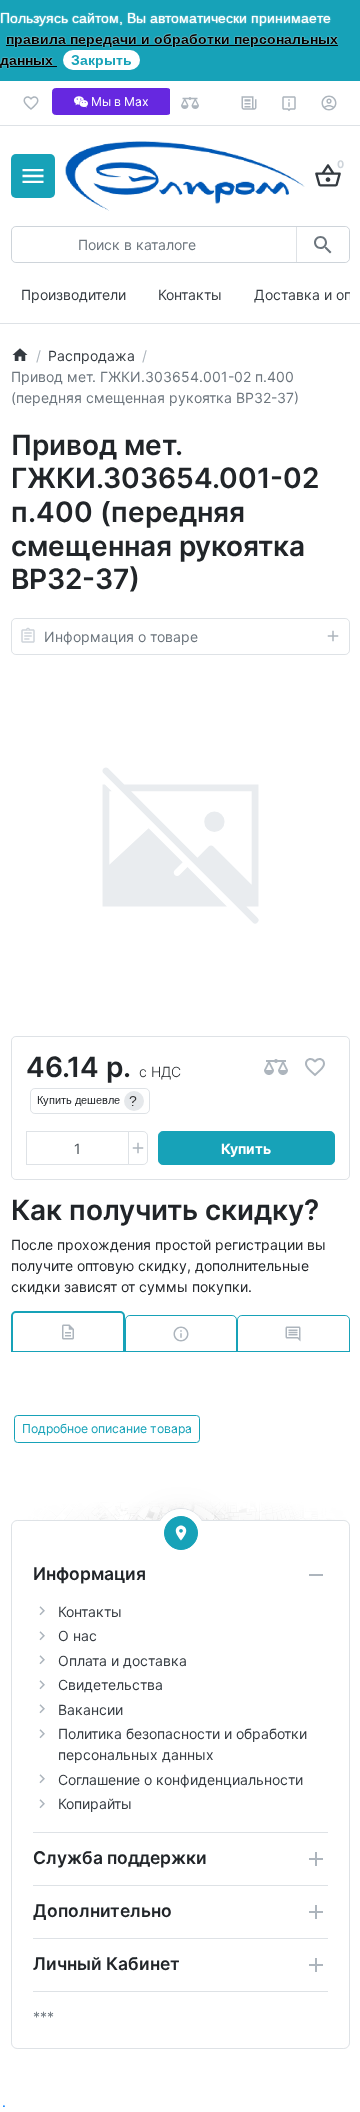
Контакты (190, 294)
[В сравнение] (276, 1067)
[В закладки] (315, 1067)
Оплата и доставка (122, 1660)
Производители (73, 294)
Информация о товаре (121, 636)
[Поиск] (322, 244)
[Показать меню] (33, 176)
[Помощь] (289, 103)
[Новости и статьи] (249, 103)
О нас (77, 1635)
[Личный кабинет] (329, 103)
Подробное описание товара (107, 1428)
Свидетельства (110, 1684)
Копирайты (95, 1803)
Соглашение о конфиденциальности (180, 1779)
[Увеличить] (138, 1148)
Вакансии (90, 1709)
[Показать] (181, 1533)
